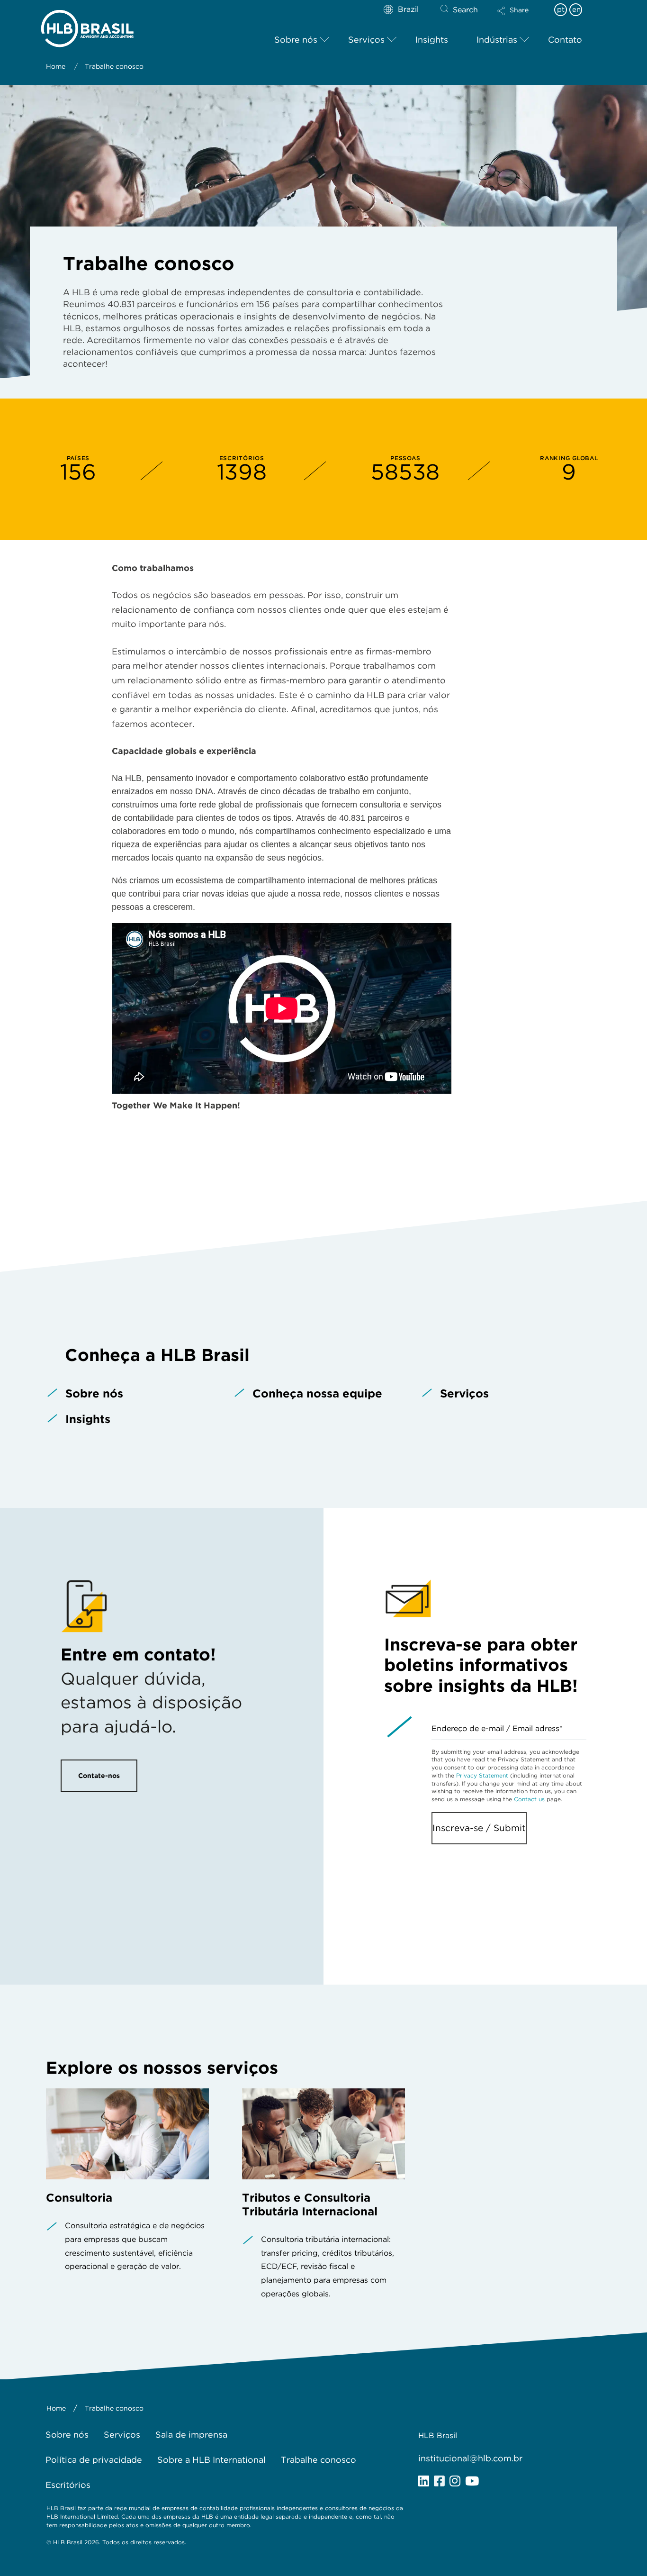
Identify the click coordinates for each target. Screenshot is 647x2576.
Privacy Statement (482, 1775)
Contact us (529, 1799)
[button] (521, 17)
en (576, 9)
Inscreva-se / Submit (479, 1828)
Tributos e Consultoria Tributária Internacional (310, 2204)
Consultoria (79, 2198)
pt (561, 9)
